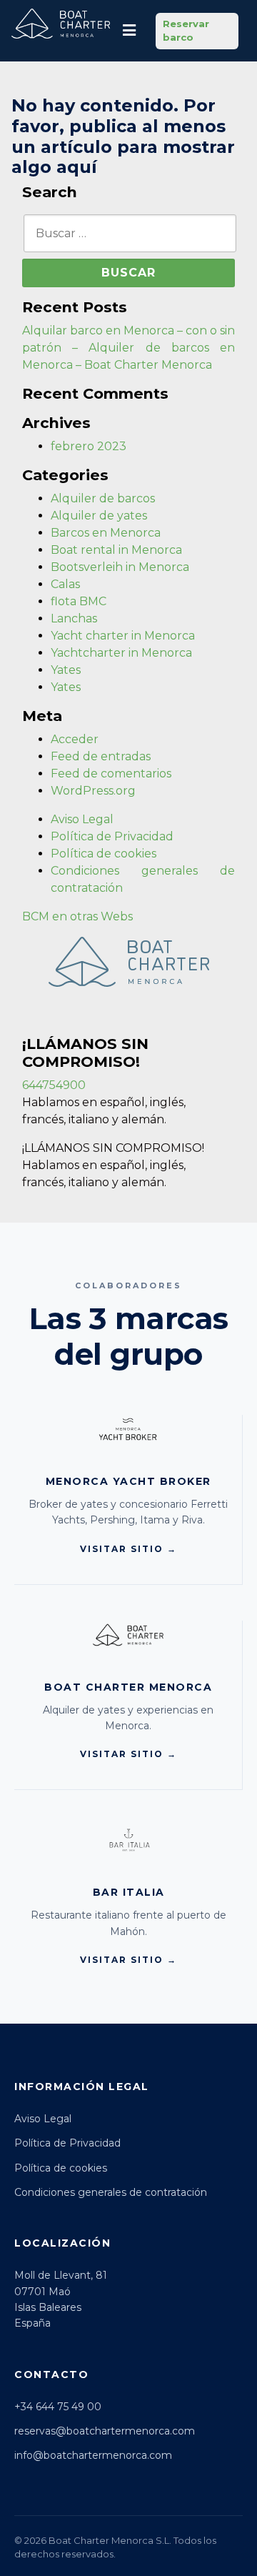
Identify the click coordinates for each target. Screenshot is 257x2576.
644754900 (54, 1085)
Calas (65, 584)
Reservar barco (186, 31)
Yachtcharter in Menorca (121, 653)
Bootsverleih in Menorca (120, 567)
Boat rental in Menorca (116, 550)
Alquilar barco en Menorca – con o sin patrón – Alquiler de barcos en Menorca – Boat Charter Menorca (128, 348)
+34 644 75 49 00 (58, 2407)
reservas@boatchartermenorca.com (105, 2431)
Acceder (75, 739)
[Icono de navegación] (129, 31)
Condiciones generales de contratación (111, 2192)
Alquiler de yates (99, 516)
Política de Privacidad (112, 836)
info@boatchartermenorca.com (93, 2455)
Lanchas (74, 618)
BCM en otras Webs (77, 916)
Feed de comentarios (111, 774)
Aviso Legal (82, 819)
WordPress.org (93, 791)
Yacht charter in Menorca (123, 636)
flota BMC (79, 601)
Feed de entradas (101, 756)
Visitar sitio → (128, 1549)
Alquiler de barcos (103, 498)
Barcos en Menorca (106, 533)
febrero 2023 (89, 446)
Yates (66, 670)
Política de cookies (104, 854)
